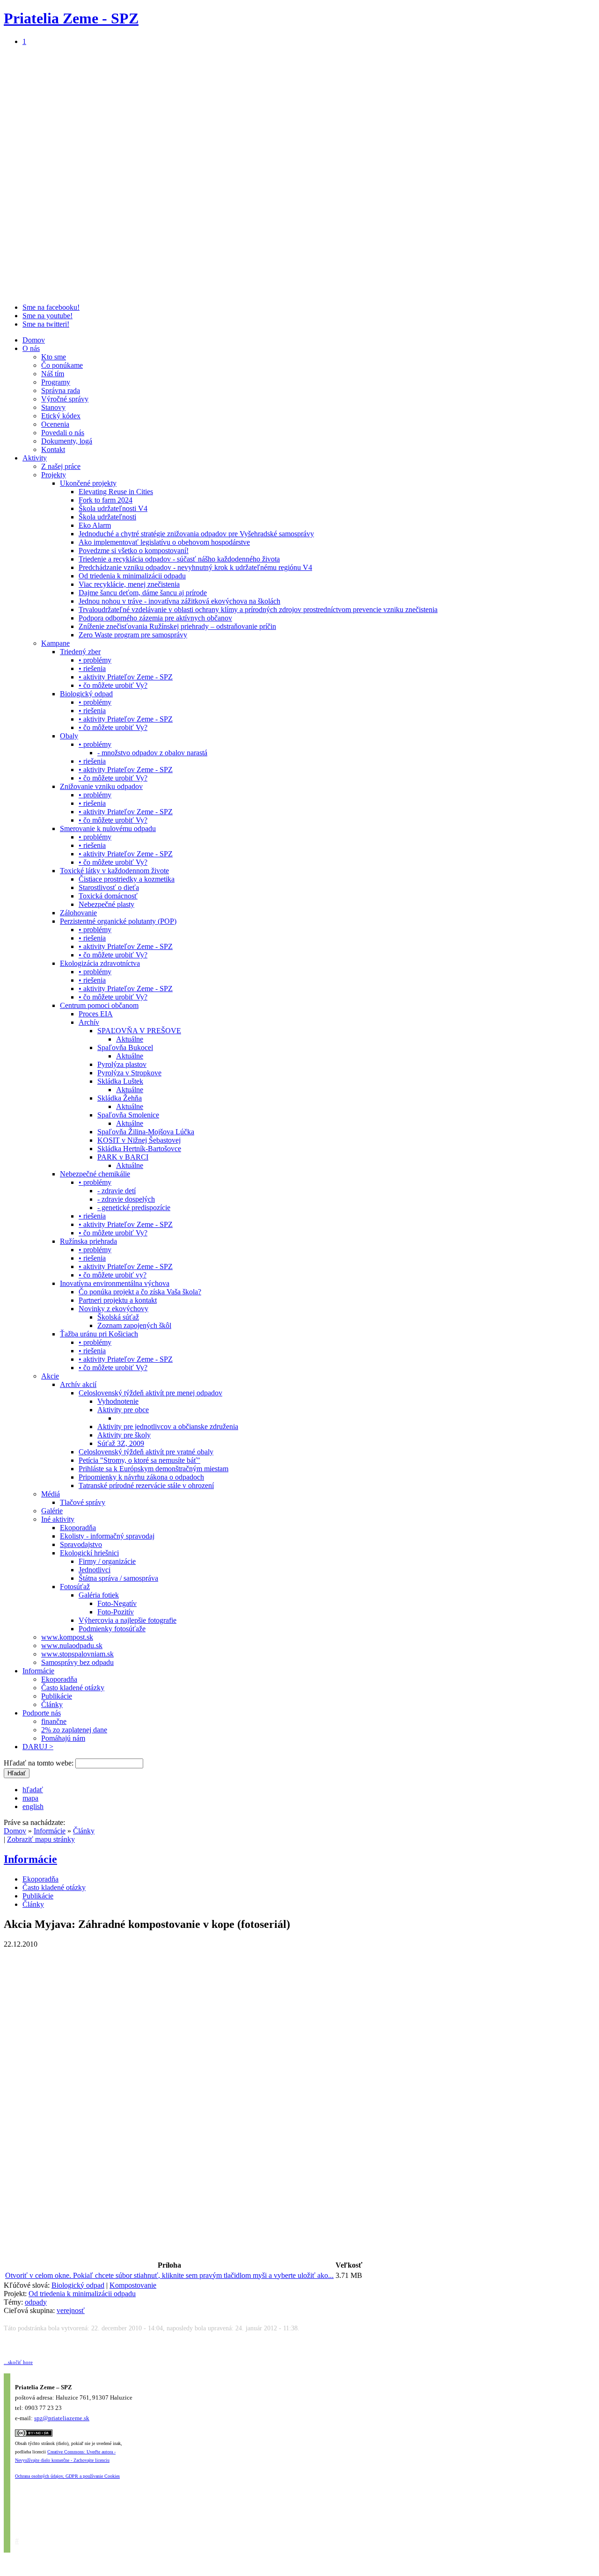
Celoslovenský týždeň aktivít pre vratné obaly (146, 1452)
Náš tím (53, 374)
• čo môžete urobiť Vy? (113, 685)
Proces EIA (96, 1014)
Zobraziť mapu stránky (41, 1839)
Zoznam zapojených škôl (134, 1325)
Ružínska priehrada (88, 1241)
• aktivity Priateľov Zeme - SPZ (126, 677)
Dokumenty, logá (67, 441)
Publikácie (57, 1696)
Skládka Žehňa (120, 1098)
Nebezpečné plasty (106, 904)
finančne (54, 1721)
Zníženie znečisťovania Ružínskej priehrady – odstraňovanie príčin (177, 626)
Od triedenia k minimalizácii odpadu (132, 576)
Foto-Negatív (117, 1603)
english (33, 1806)
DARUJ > (38, 1747)
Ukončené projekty (88, 483)
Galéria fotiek (99, 1595)
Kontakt (53, 449)
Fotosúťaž (75, 1587)
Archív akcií (78, 1384)
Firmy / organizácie (107, 1561)
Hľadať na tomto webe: (40, 1763)
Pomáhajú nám (63, 1738)
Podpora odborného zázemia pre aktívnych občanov (155, 618)
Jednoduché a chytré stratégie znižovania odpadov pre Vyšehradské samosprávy (196, 534)
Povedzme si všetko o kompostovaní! (134, 551)
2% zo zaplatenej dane (74, 1730)
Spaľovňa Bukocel (125, 1047)
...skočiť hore (18, 2362)
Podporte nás (42, 1713)
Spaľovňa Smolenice (128, 1115)
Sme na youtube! (47, 316)
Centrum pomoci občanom (99, 1005)
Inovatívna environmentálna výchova (115, 1283)
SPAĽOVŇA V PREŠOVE (139, 1031)
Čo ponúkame (62, 365)
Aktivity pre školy (124, 1435)
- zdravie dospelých (126, 1199)
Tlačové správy (83, 1502)
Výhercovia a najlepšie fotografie (128, 1620)
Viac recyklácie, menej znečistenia (129, 584)
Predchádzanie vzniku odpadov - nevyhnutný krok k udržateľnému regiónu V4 (195, 567)
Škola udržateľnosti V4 (113, 508)
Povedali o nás (63, 433)
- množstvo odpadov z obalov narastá (152, 753)
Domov (34, 340)
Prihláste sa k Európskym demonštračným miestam (153, 1469)
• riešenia (92, 668)
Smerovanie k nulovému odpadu (108, 828)
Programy (56, 382)
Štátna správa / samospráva (118, 1578)
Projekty (54, 475)
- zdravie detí (117, 1191)
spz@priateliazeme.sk (62, 2418)
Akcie (50, 1376)
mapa (30, 1798)
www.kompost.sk (67, 1637)
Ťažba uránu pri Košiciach (99, 1334)
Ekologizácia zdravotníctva (100, 963)
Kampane (55, 643)
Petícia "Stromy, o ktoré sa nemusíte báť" (139, 1460)
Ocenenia (55, 424)
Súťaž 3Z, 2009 (121, 1443)
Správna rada (61, 390)
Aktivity (35, 458)
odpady (36, 2302)
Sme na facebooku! (51, 307)
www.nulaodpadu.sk (72, 1646)
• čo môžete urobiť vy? (113, 1275)
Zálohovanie (78, 913)
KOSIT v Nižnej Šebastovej (139, 1140)
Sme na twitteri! (46, 324)
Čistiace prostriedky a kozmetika (127, 879)
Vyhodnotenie (118, 1401)
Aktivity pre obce (123, 1410)
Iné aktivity (58, 1519)
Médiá (51, 1494)
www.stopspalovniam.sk (77, 1654)
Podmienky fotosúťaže (112, 1629)
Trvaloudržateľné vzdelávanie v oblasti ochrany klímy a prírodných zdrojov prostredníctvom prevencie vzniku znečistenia (258, 609)
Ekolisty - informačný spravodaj (107, 1536)
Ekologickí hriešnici (89, 1553)
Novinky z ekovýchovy (113, 1309)
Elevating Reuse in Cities (116, 492)
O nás (31, 348)
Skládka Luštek (120, 1081)
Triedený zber (80, 652)
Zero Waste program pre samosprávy (133, 635)
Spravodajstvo (81, 1544)
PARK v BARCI (123, 1157)
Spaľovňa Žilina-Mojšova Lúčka (146, 1132)
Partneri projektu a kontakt (118, 1300)
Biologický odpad (86, 694)
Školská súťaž (118, 1317)
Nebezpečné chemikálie (95, 1174)
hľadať (33, 1790)
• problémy (95, 660)
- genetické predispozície (134, 1208)
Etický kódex (61, 416)
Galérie (52, 1511)
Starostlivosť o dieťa (109, 887)
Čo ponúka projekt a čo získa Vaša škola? (140, 1292)
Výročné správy (65, 399)
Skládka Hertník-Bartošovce (139, 1149)
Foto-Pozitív (116, 1612)
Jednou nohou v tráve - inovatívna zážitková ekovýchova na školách (179, 601)
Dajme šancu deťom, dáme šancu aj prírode (143, 593)
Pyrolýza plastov (122, 1064)
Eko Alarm (95, 525)
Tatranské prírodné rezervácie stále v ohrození (146, 1485)
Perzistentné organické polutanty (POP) (118, 921)
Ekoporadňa (78, 1528)
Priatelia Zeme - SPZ (71, 18)
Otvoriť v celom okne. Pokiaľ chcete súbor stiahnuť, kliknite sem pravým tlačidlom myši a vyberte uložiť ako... (169, 2275)
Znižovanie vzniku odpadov (101, 786)
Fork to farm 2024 (106, 500)
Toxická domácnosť (108, 896)
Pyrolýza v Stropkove (129, 1073)
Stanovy (53, 407)
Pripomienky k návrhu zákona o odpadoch (141, 1477)
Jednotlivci (95, 1570)
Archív (89, 1022)
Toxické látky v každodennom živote (114, 871)
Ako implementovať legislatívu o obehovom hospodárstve (164, 542)
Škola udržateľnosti (107, 517)
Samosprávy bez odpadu (77, 1662)
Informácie (38, 1671)
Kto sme (54, 357)
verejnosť (71, 2310)
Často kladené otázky (73, 1688)
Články (52, 1704)
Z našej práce (61, 466)
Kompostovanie (133, 2285)
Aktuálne (130, 1039)
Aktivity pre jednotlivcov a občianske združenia (168, 1427)
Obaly (69, 736)
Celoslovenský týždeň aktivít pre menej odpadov (150, 1393)
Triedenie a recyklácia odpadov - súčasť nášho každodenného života (179, 559)
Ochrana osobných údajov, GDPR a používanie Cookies (67, 2476)
